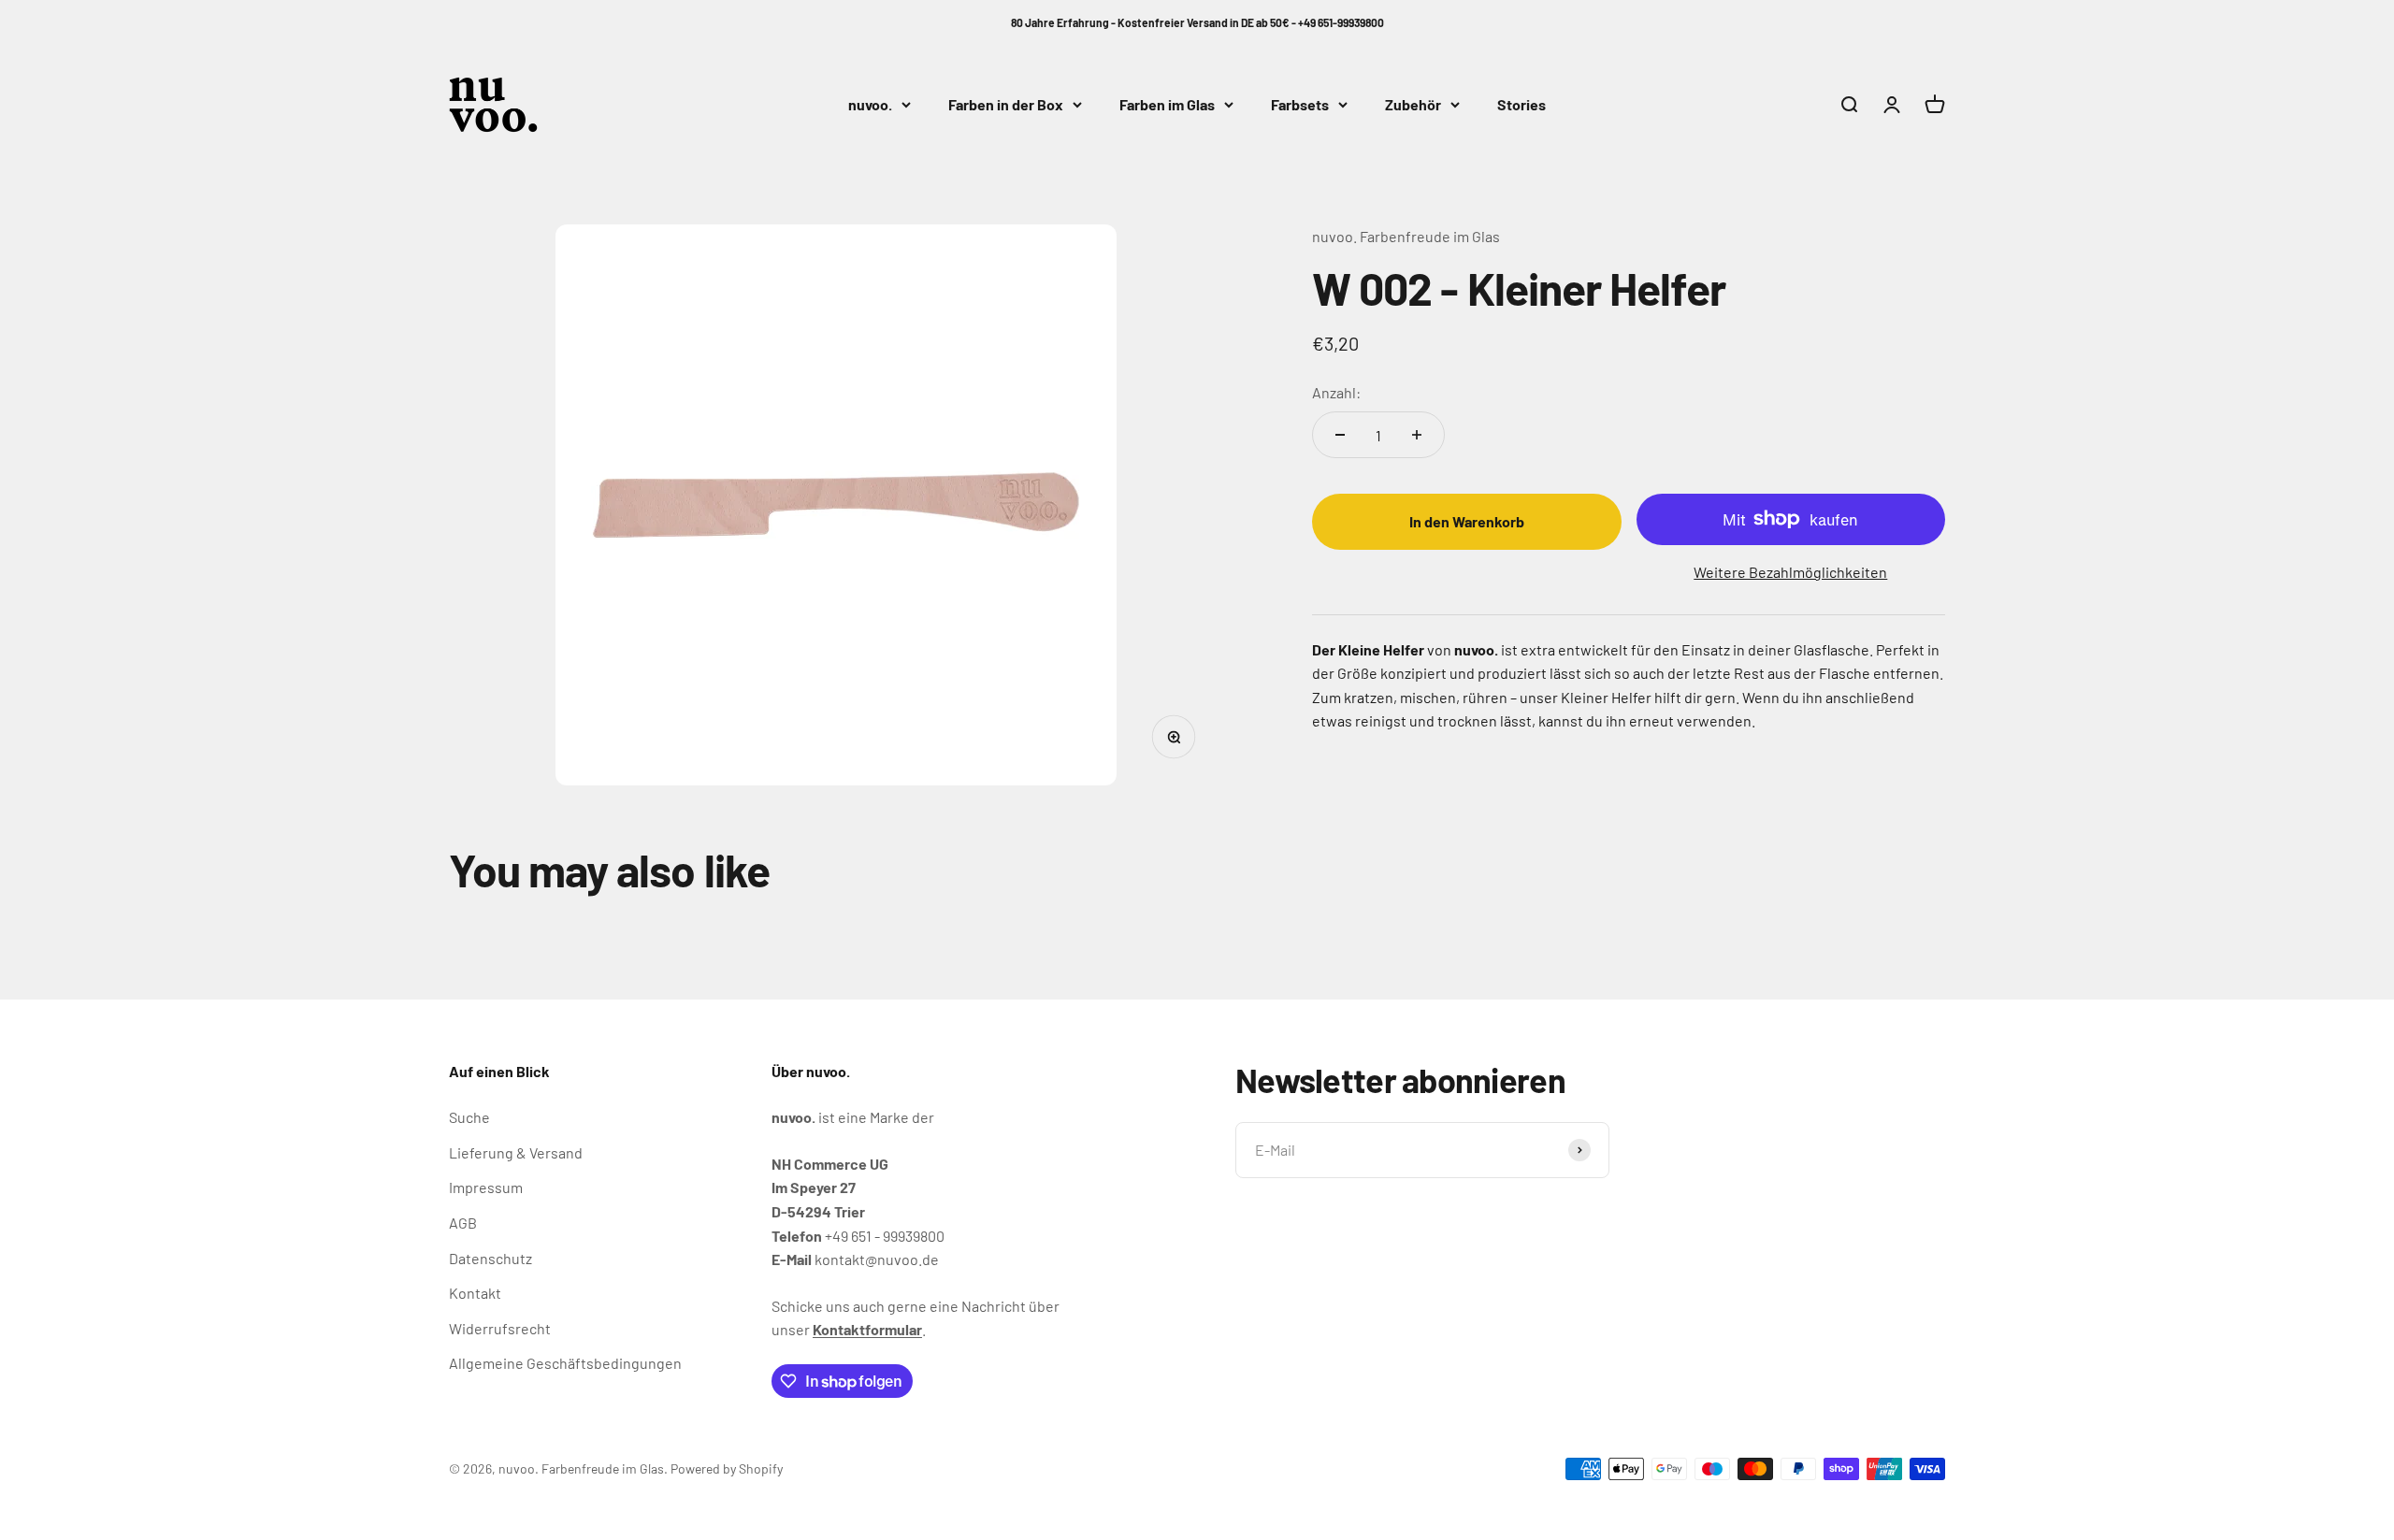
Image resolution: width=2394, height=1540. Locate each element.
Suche (469, 1117)
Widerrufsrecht (500, 1328)
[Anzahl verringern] (1340, 435)
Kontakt (475, 1293)
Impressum (486, 1187)
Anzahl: (1336, 391)
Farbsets (1300, 104)
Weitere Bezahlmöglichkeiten (1790, 571)
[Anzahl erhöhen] (1417, 435)
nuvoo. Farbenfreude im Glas (1406, 236)
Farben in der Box (1006, 104)
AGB (463, 1223)
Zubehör (1413, 104)
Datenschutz (490, 1258)
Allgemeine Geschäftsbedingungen (565, 1363)
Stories (1521, 104)
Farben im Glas (1167, 104)
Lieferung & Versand (516, 1152)
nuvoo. (870, 104)
